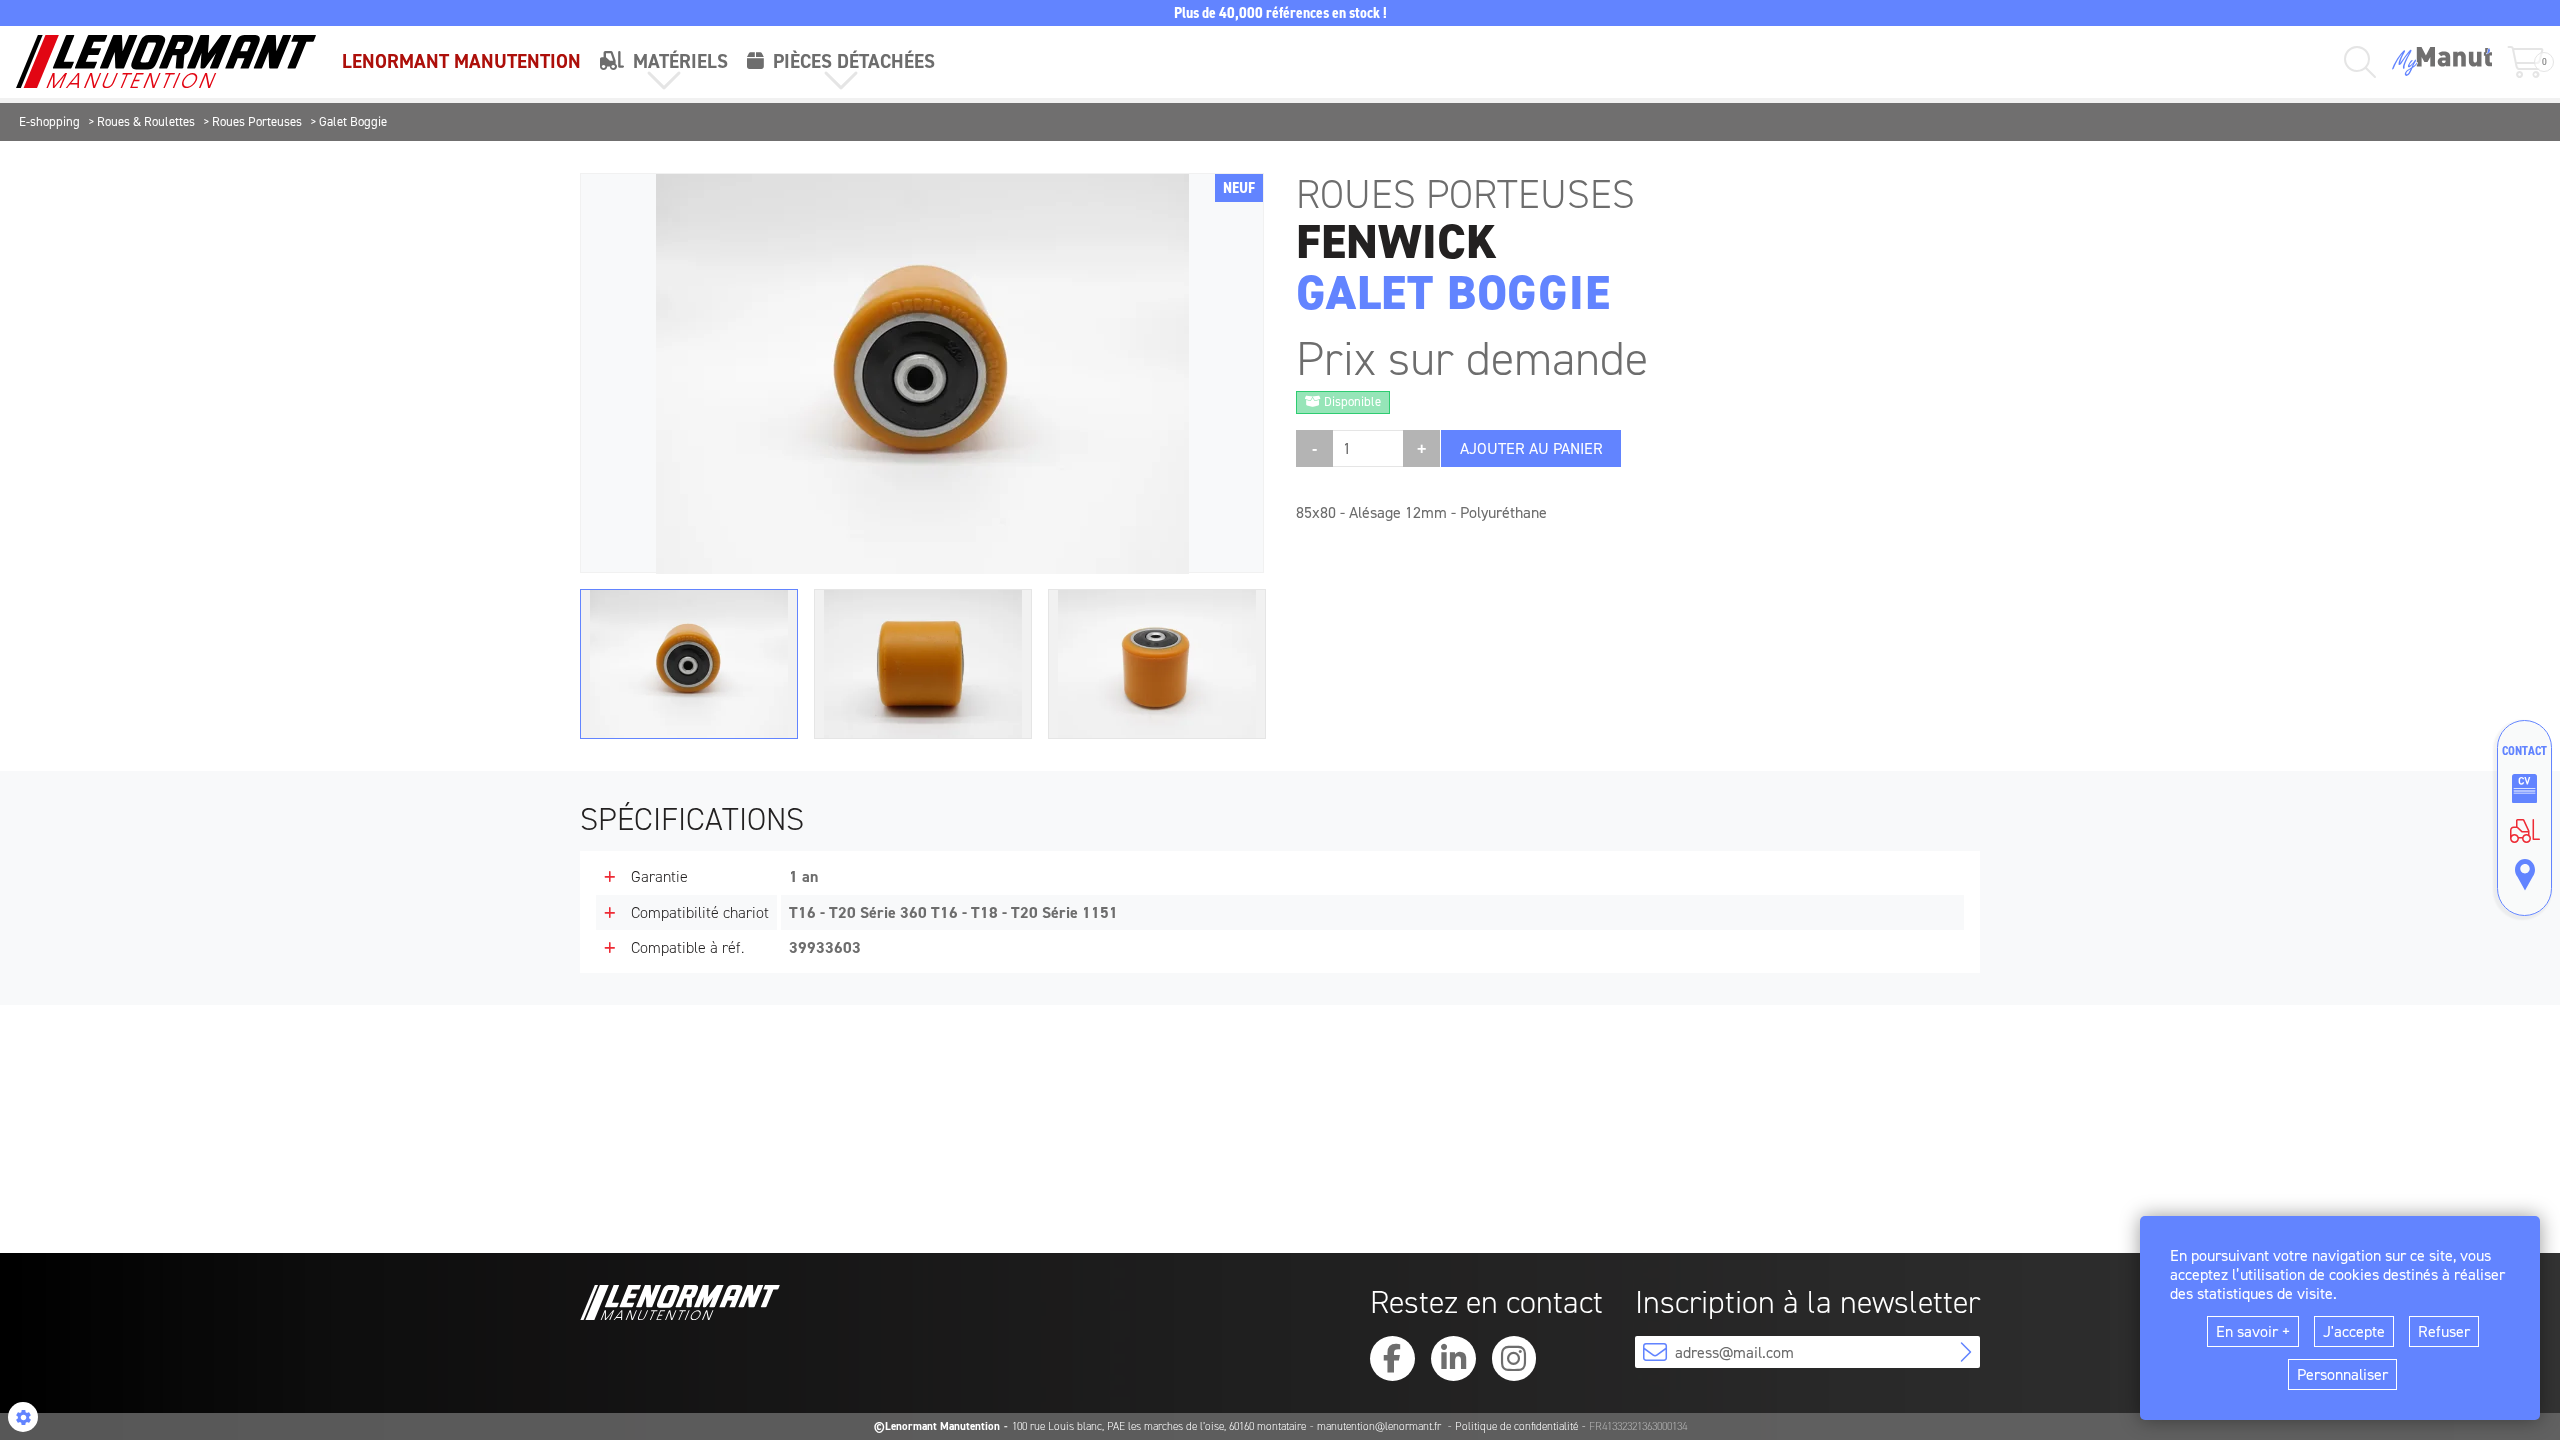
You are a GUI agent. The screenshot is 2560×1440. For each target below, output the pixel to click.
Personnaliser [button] (2342, 1374)
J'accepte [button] (2354, 1331)
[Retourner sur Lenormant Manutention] (2524, 831)
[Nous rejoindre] (2524, 789)
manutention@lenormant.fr (1380, 1426)
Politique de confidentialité (1516, 1426)
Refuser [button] (2444, 1331)
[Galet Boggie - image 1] (689, 664)
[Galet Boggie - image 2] (923, 664)
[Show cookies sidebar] (23, 1417)
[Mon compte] (2442, 61)
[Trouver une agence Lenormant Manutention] (2524, 875)
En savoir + (2253, 1331)
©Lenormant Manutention (937, 1426)
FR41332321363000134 (1638, 1426)
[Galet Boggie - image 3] (1157, 664)
